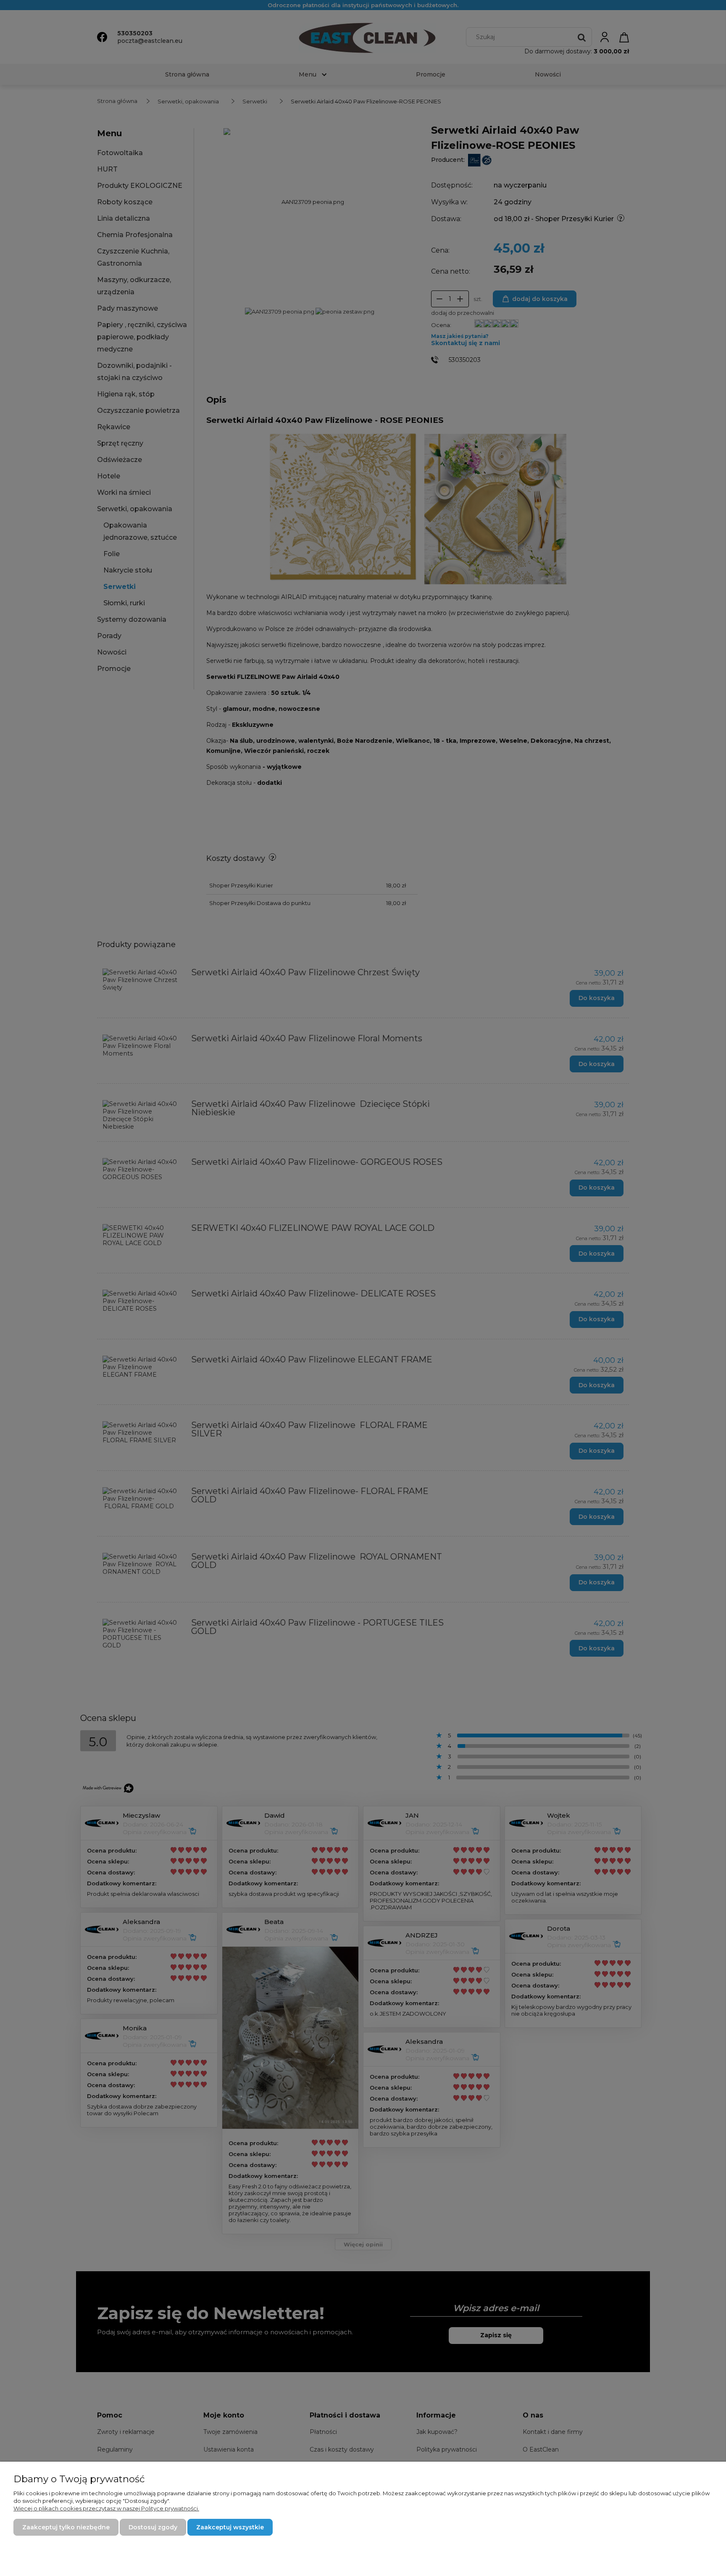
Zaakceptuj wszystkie (230, 2527)
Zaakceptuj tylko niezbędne (66, 2527)
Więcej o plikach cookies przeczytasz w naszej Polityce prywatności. (106, 2508)
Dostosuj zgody (153, 2527)
